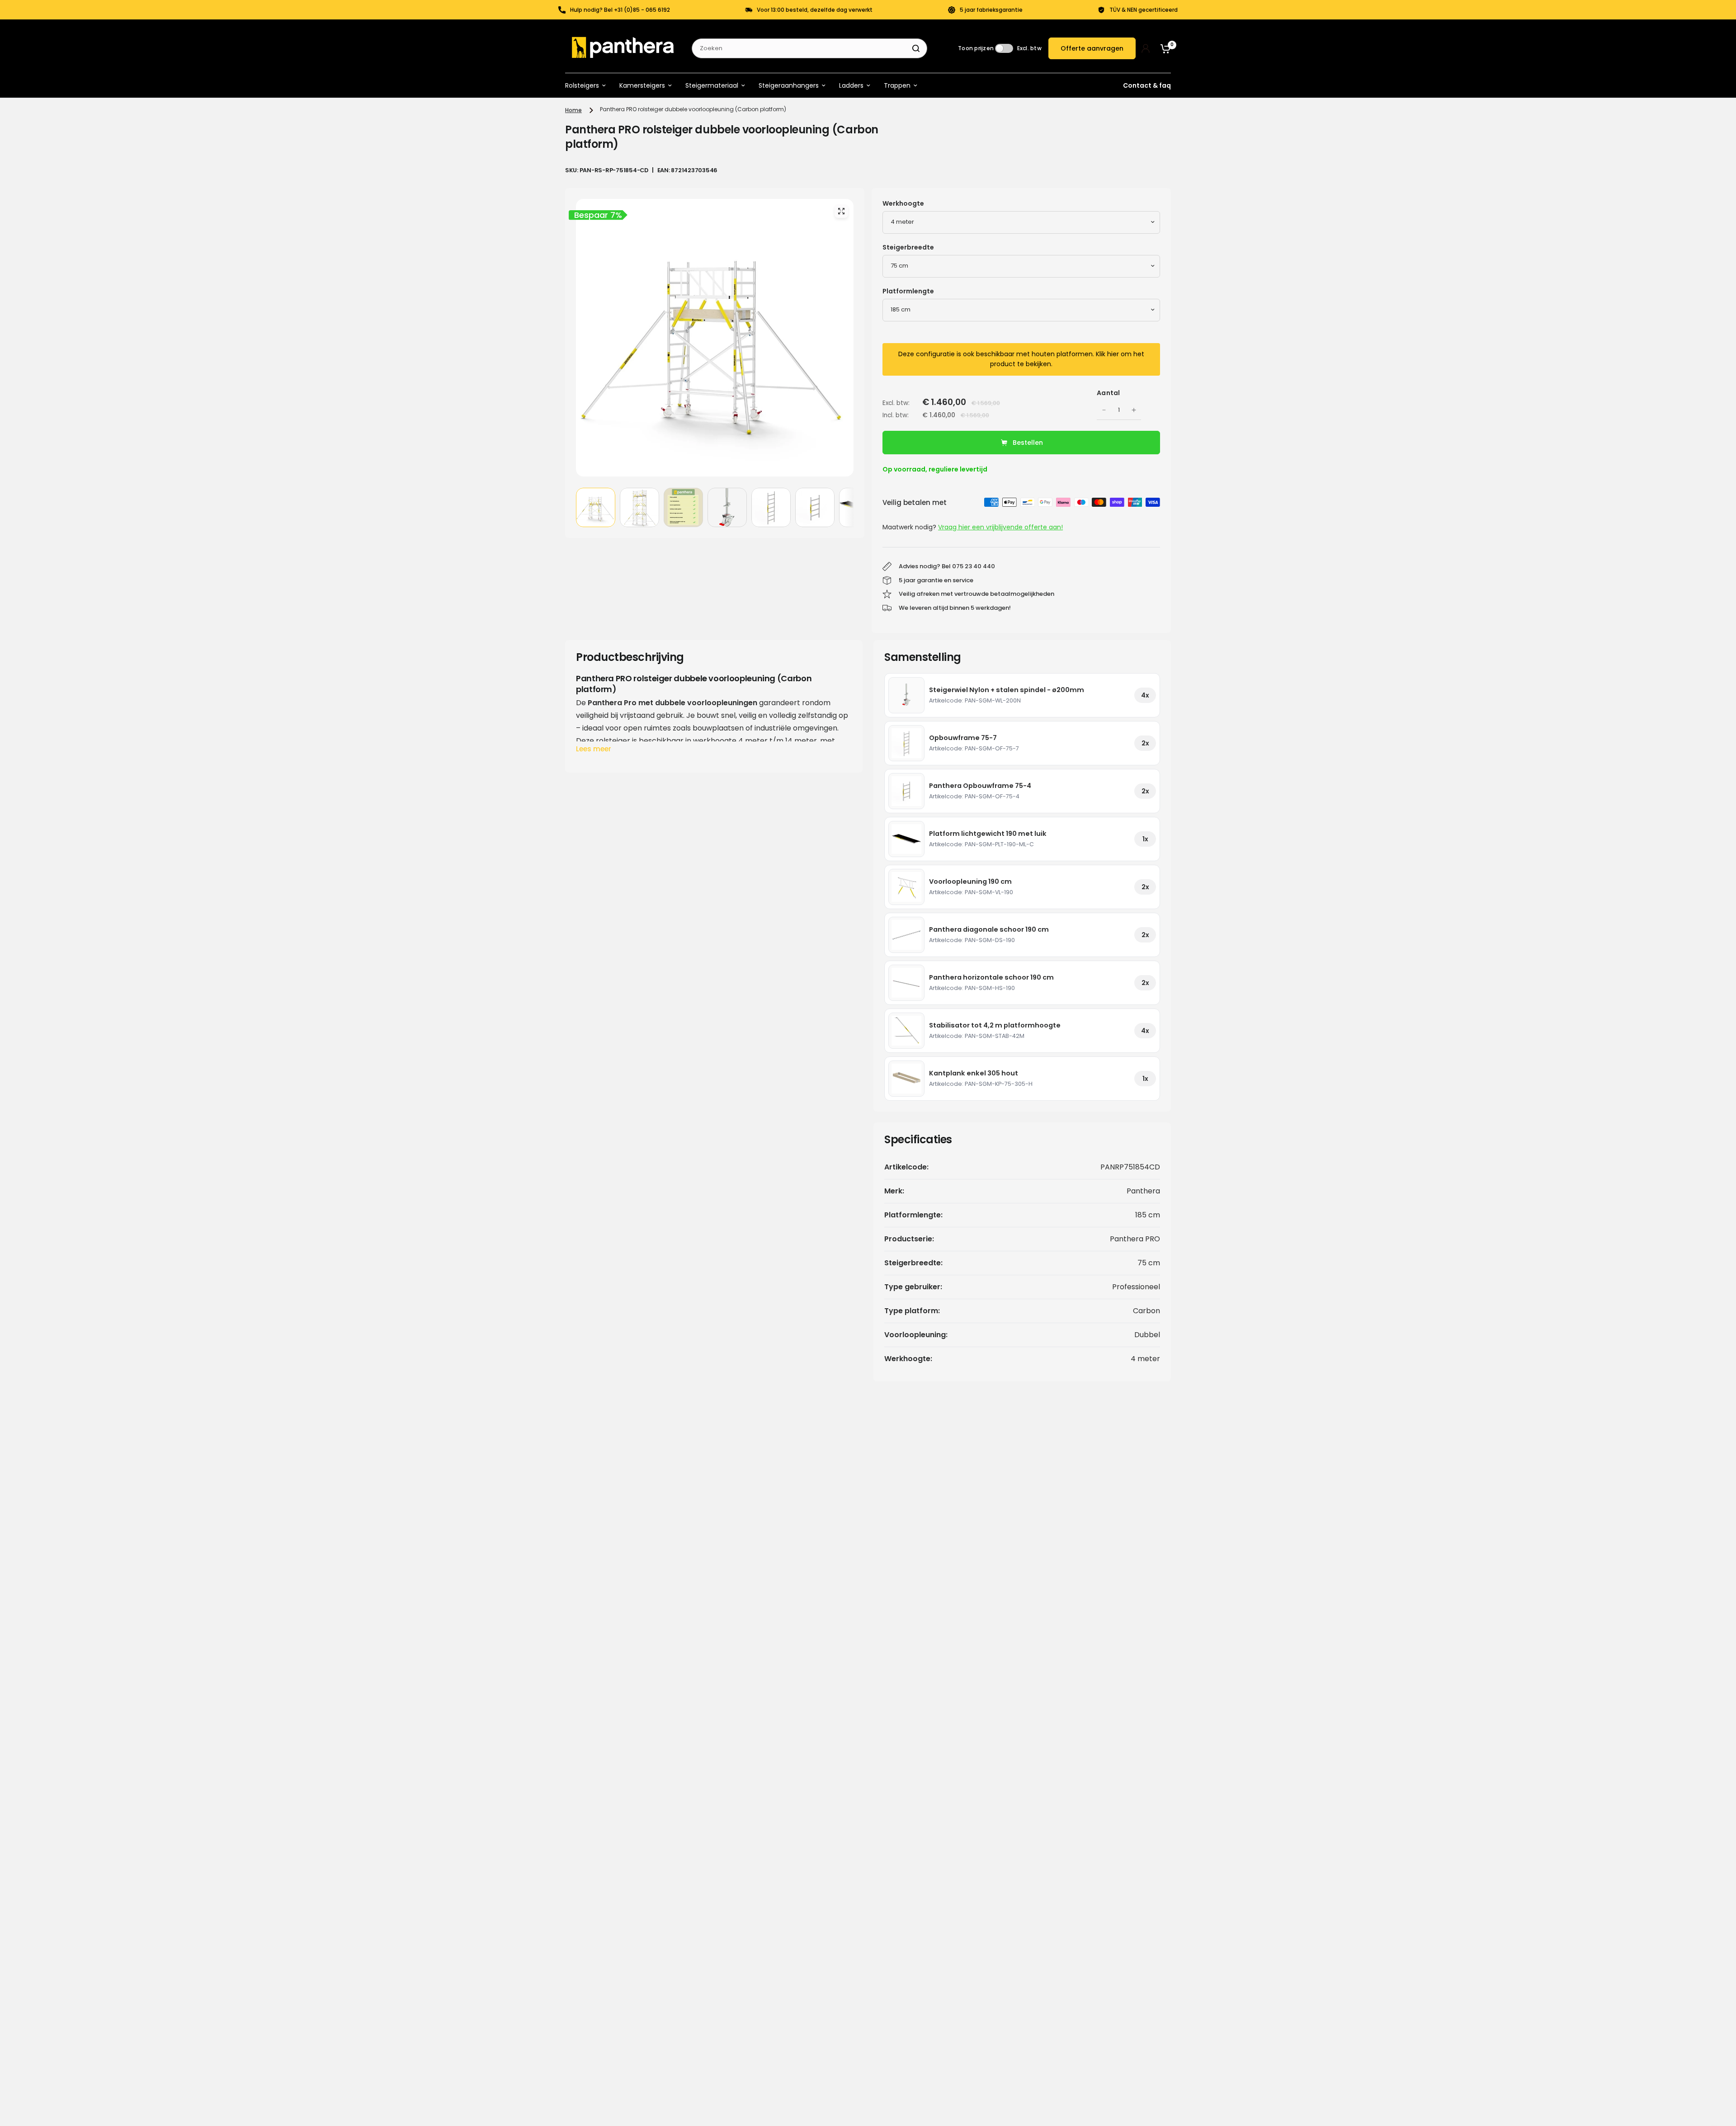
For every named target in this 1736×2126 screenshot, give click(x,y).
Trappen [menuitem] (897, 85)
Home (573, 110)
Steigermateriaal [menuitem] (712, 85)
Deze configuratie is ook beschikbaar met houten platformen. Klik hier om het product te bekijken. (1021, 359)
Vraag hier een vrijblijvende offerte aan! (1000, 527)
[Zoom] (841, 211)
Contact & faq (1147, 85)
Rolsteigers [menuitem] (582, 85)
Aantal (1109, 393)
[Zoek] (916, 48)
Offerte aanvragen (1092, 48)
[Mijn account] (1146, 48)
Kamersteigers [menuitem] (642, 85)
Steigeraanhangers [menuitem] (789, 85)
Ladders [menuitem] (851, 85)
